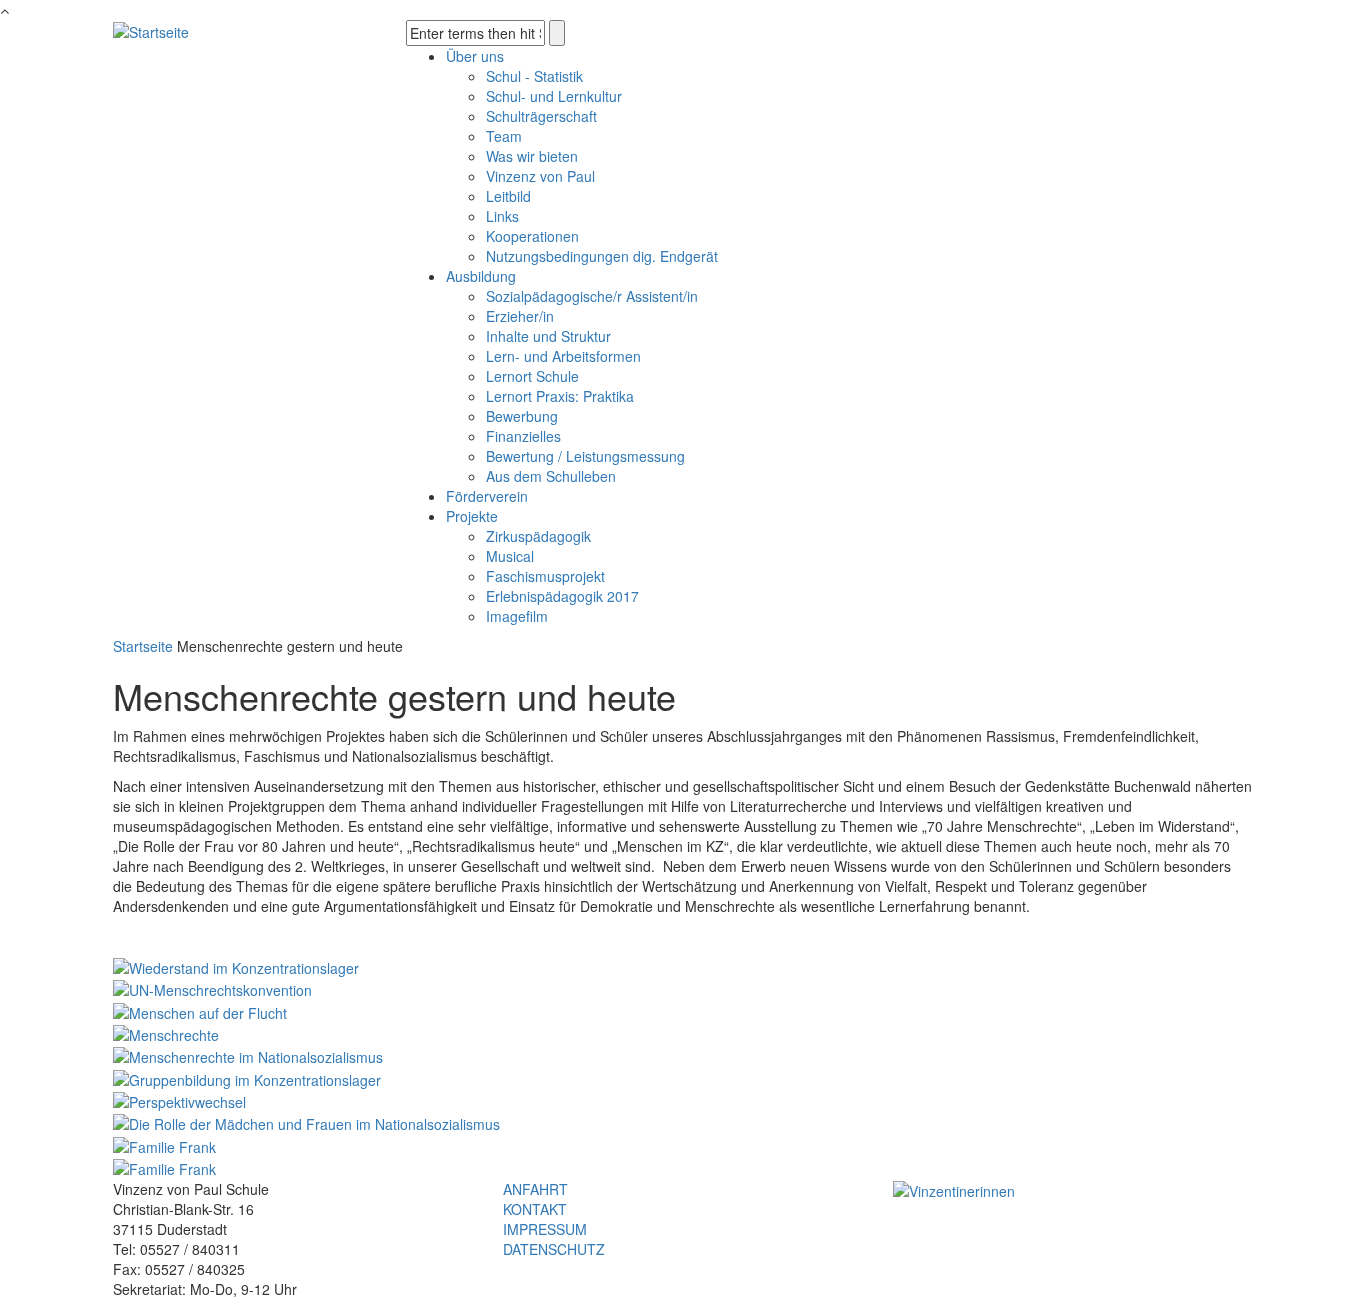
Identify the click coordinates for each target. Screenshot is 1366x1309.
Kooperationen (532, 236)
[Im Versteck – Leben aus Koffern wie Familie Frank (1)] (164, 1144)
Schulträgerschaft (541, 116)
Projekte (472, 516)
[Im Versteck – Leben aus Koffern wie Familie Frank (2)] (164, 1167)
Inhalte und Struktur (548, 336)
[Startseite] (151, 30)
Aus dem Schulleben (551, 476)
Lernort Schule (532, 376)
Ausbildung (481, 276)
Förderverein (487, 496)
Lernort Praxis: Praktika (560, 396)
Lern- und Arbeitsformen (563, 356)
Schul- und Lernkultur (554, 96)
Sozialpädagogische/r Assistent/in (592, 296)
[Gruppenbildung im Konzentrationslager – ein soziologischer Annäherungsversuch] (247, 1077)
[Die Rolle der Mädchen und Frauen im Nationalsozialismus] (306, 1122)
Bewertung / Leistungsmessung (585, 456)
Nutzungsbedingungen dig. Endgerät (602, 256)
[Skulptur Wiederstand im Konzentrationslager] (236, 966)
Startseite (143, 646)
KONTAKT (535, 1209)
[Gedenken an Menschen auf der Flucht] (200, 1010)
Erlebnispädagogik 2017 (562, 596)
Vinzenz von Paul (540, 176)
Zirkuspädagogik (538, 536)
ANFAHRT (535, 1189)
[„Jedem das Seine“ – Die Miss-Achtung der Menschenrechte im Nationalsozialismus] (248, 1055)
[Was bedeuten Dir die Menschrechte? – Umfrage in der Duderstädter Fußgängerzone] (166, 1033)
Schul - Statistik (534, 76)
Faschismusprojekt (545, 576)
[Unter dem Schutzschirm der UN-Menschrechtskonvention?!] (212, 988)
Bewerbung (522, 416)
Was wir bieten (532, 156)
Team (504, 136)
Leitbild (508, 196)
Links (502, 216)
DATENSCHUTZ (554, 1249)
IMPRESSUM (545, 1229)
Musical (510, 556)
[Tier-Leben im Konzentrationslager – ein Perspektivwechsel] (179, 1100)
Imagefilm (517, 616)
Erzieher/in (520, 316)
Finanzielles (523, 436)
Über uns (475, 56)
